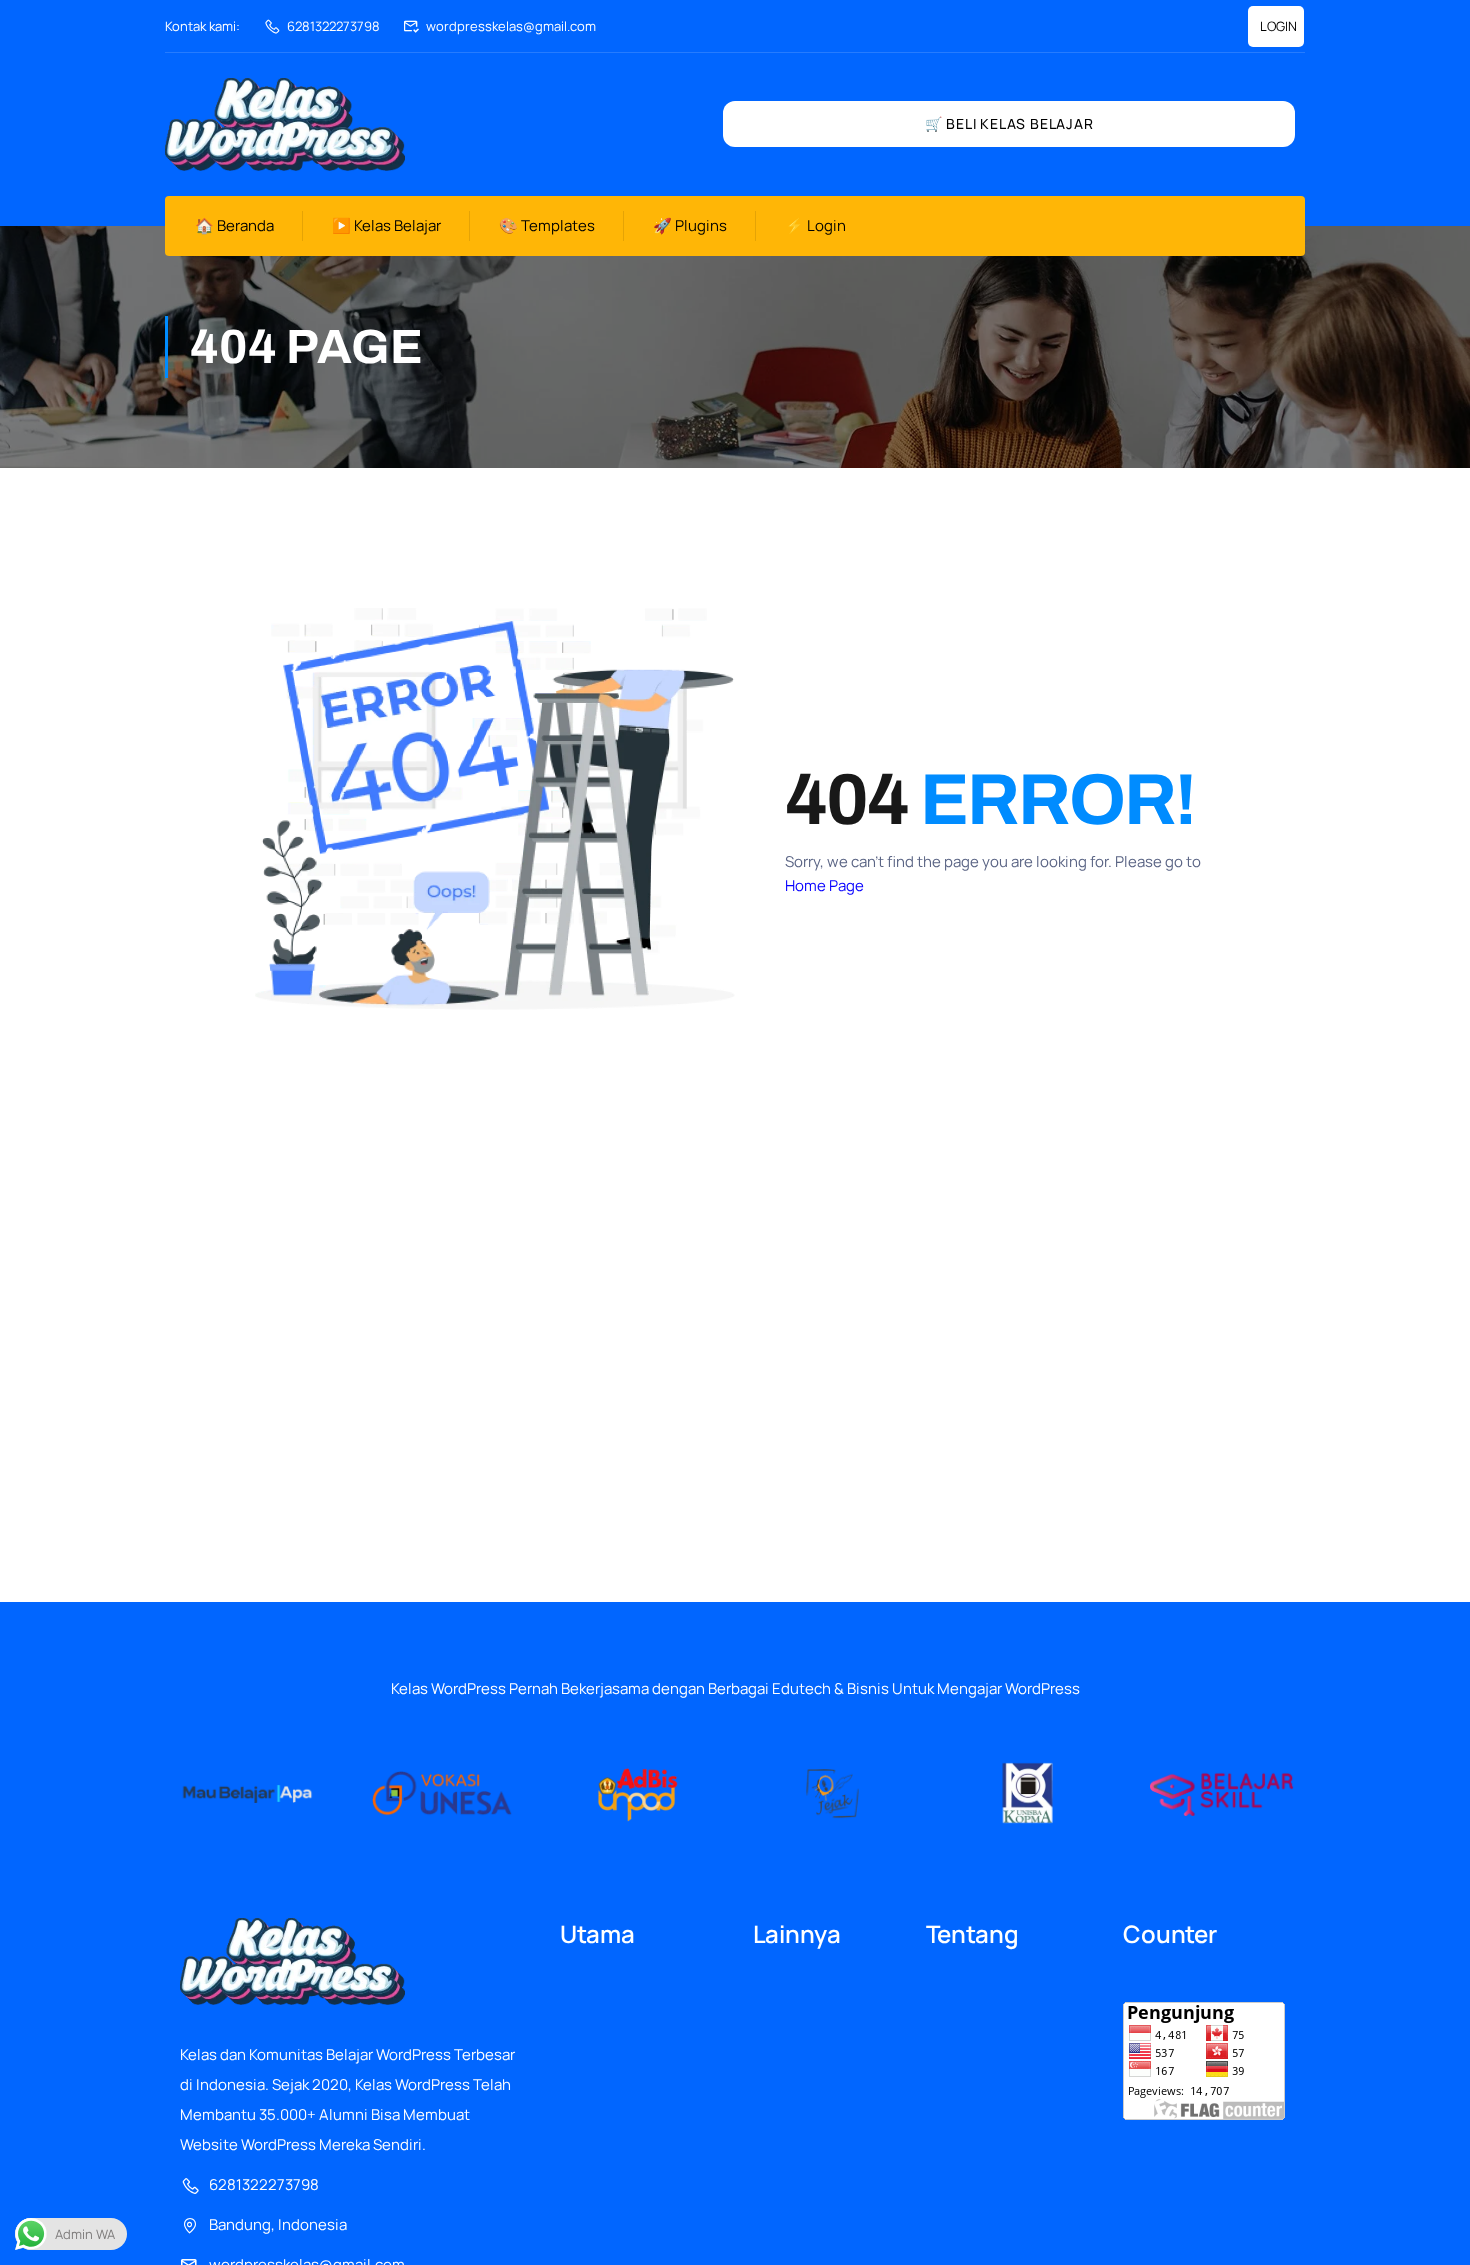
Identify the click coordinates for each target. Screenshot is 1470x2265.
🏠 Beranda (234, 225)
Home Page (824, 885)
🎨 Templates (547, 225)
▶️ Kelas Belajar (386, 225)
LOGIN (1278, 26)
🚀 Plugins (690, 225)
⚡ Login (815, 225)
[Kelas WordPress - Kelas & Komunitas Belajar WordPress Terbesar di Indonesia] (285, 124)
